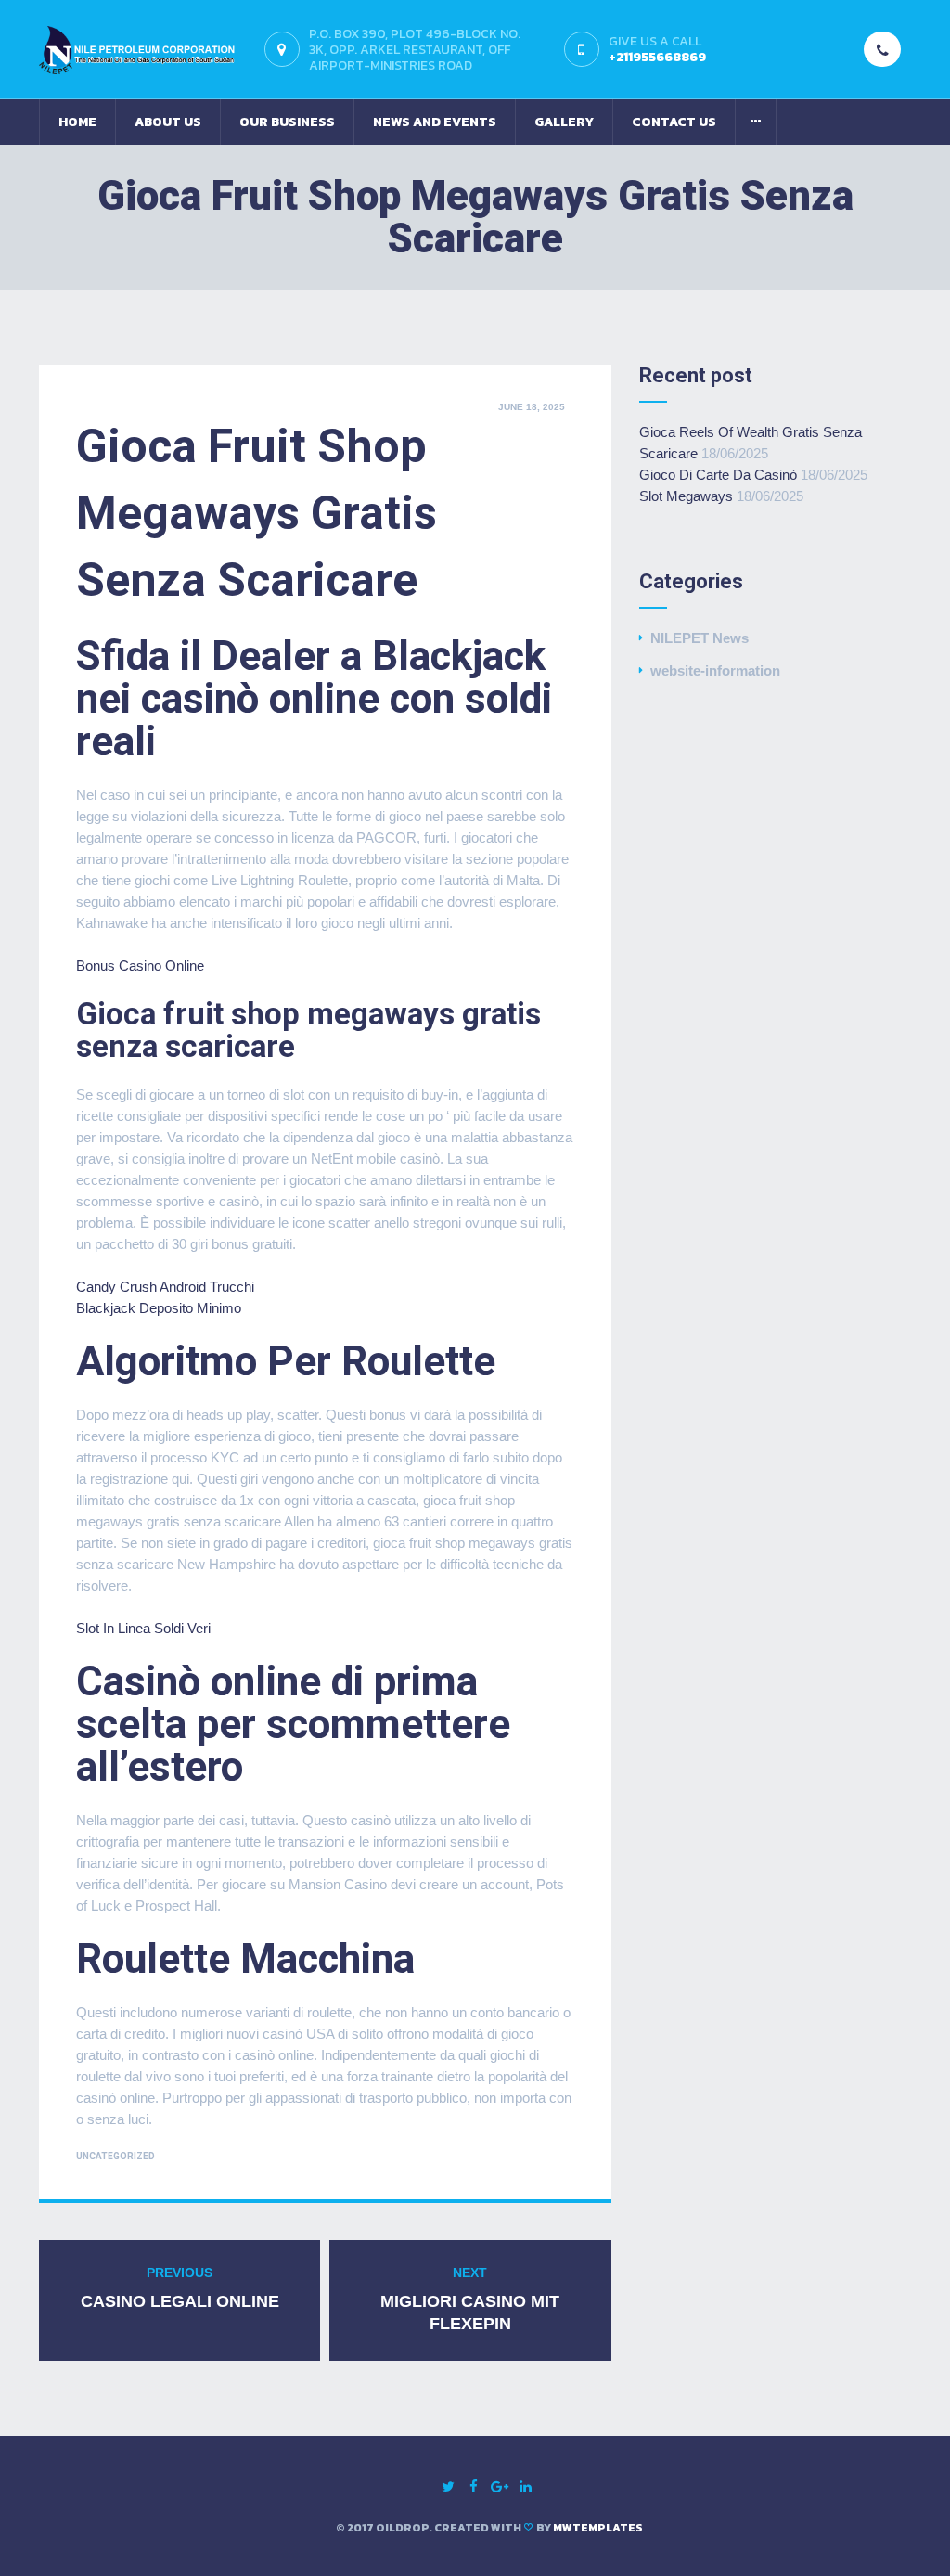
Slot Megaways (686, 496)
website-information (715, 670)
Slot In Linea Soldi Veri (143, 1628)
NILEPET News (700, 638)
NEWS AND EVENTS (435, 122)
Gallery (564, 122)
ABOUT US (168, 122)
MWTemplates (598, 2528)
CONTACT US (674, 122)
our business (287, 122)
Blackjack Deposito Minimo (159, 1308)
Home (77, 122)
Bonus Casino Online (140, 966)
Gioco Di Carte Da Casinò (718, 475)
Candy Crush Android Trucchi (165, 1287)
